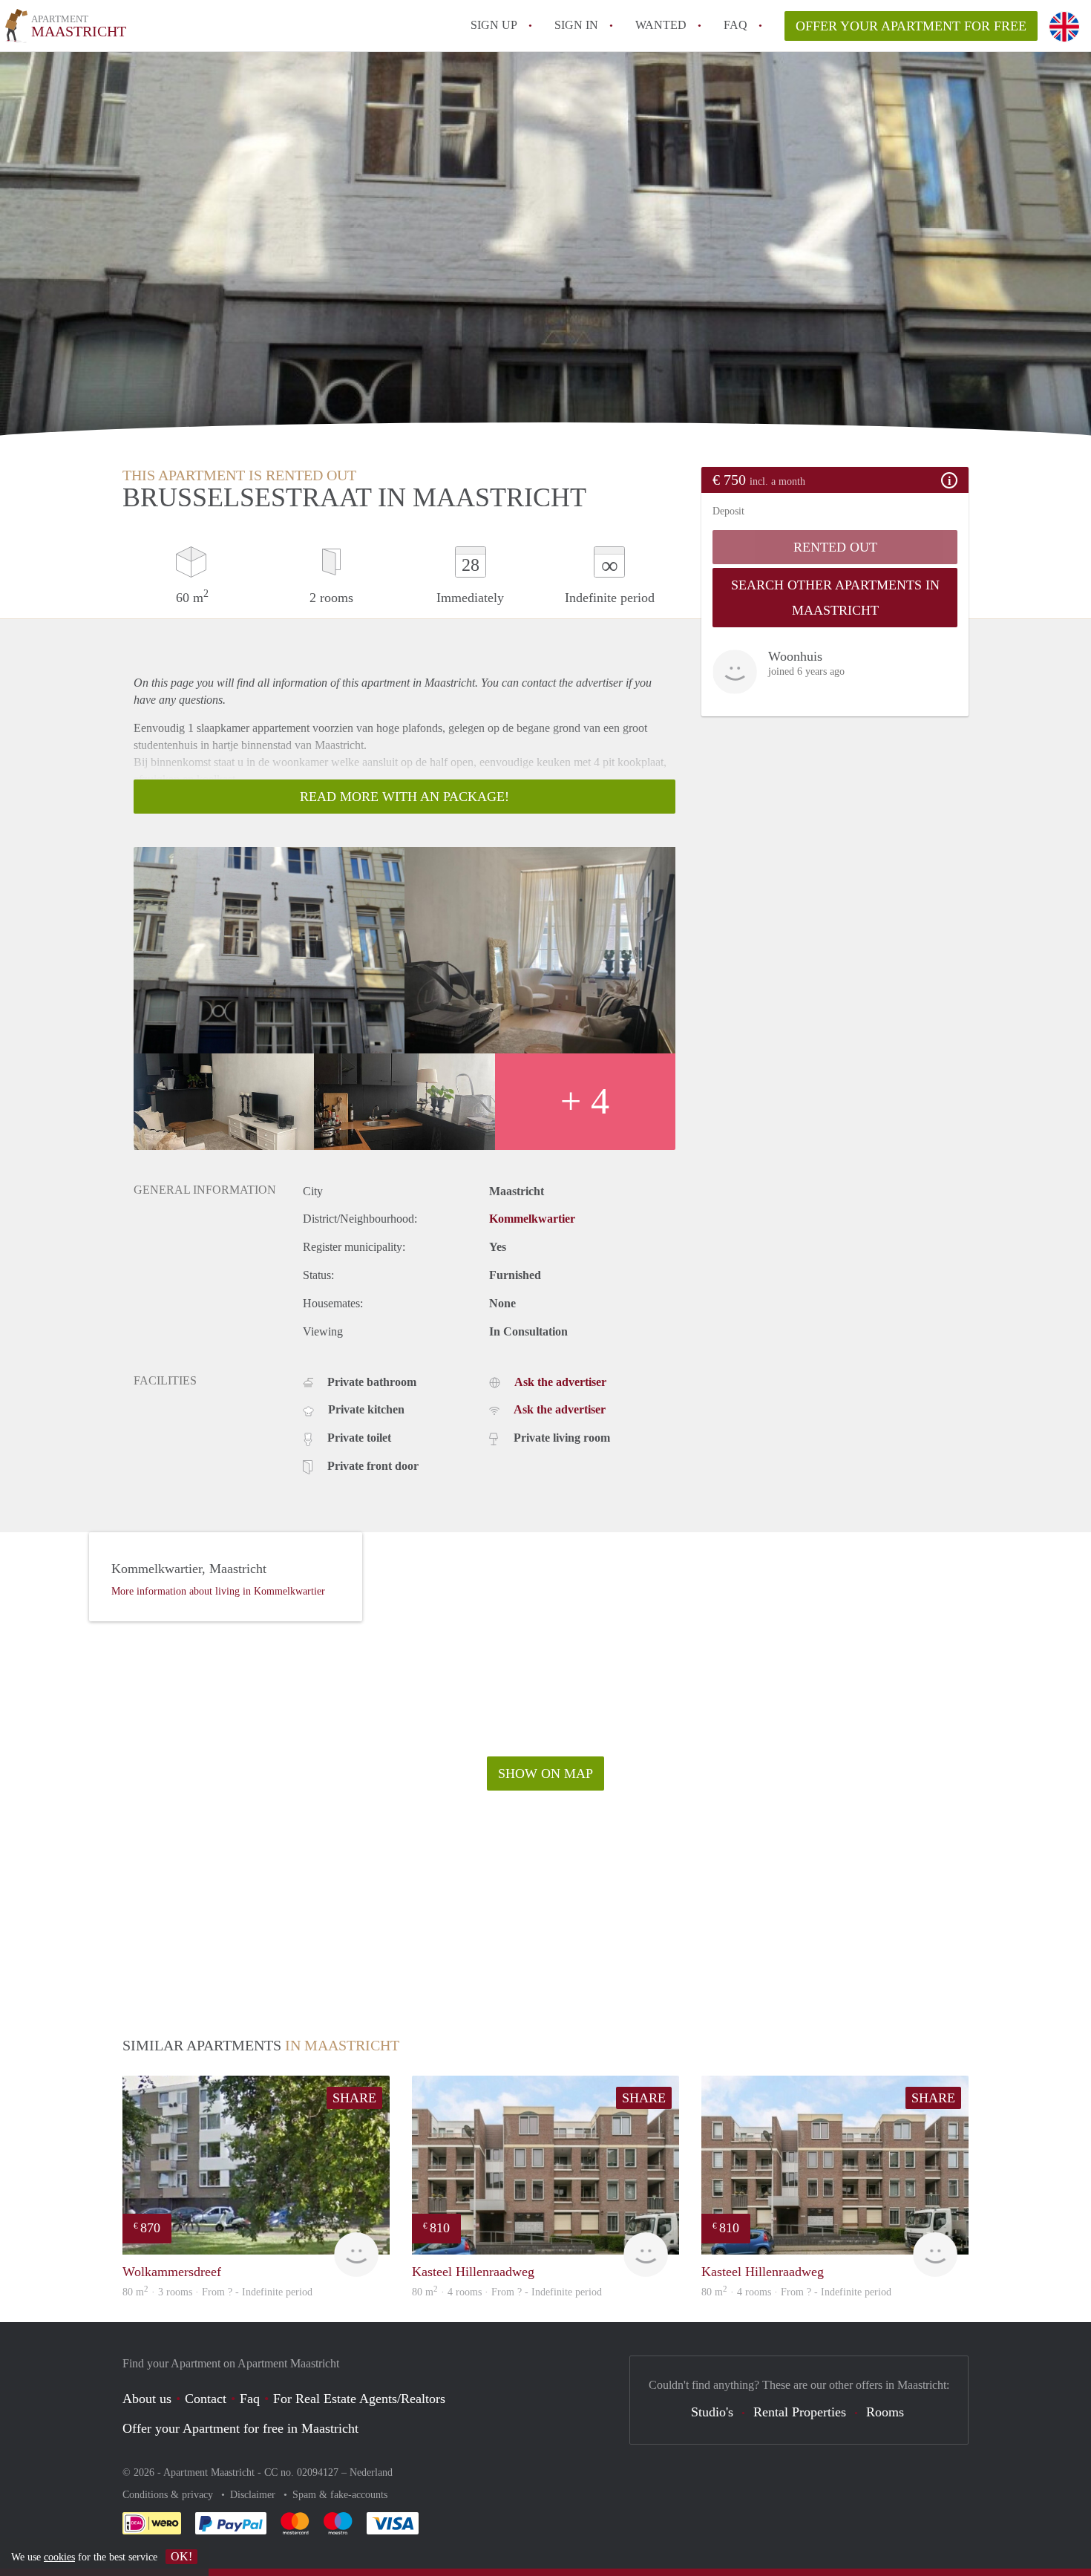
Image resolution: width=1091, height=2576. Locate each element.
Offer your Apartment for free (911, 26)
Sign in (576, 25)
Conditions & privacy (169, 2495)
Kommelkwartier (532, 1219)
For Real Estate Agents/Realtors (359, 2399)
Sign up (494, 25)
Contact (206, 2399)
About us (147, 2399)
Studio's (712, 2412)
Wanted (661, 25)
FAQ (735, 25)
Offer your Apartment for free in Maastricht (240, 2428)
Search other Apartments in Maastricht (835, 598)
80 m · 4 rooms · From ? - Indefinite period (507, 2292)
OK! (181, 2556)
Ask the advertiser (560, 1382)
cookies (59, 2557)
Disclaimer (254, 2495)
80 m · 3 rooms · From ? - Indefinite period (217, 2292)
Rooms (885, 2412)
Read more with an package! (404, 797)
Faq (250, 2399)
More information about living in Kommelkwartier (218, 1591)
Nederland (371, 2472)
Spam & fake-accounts (340, 2495)
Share (354, 2098)
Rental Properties (800, 2412)
